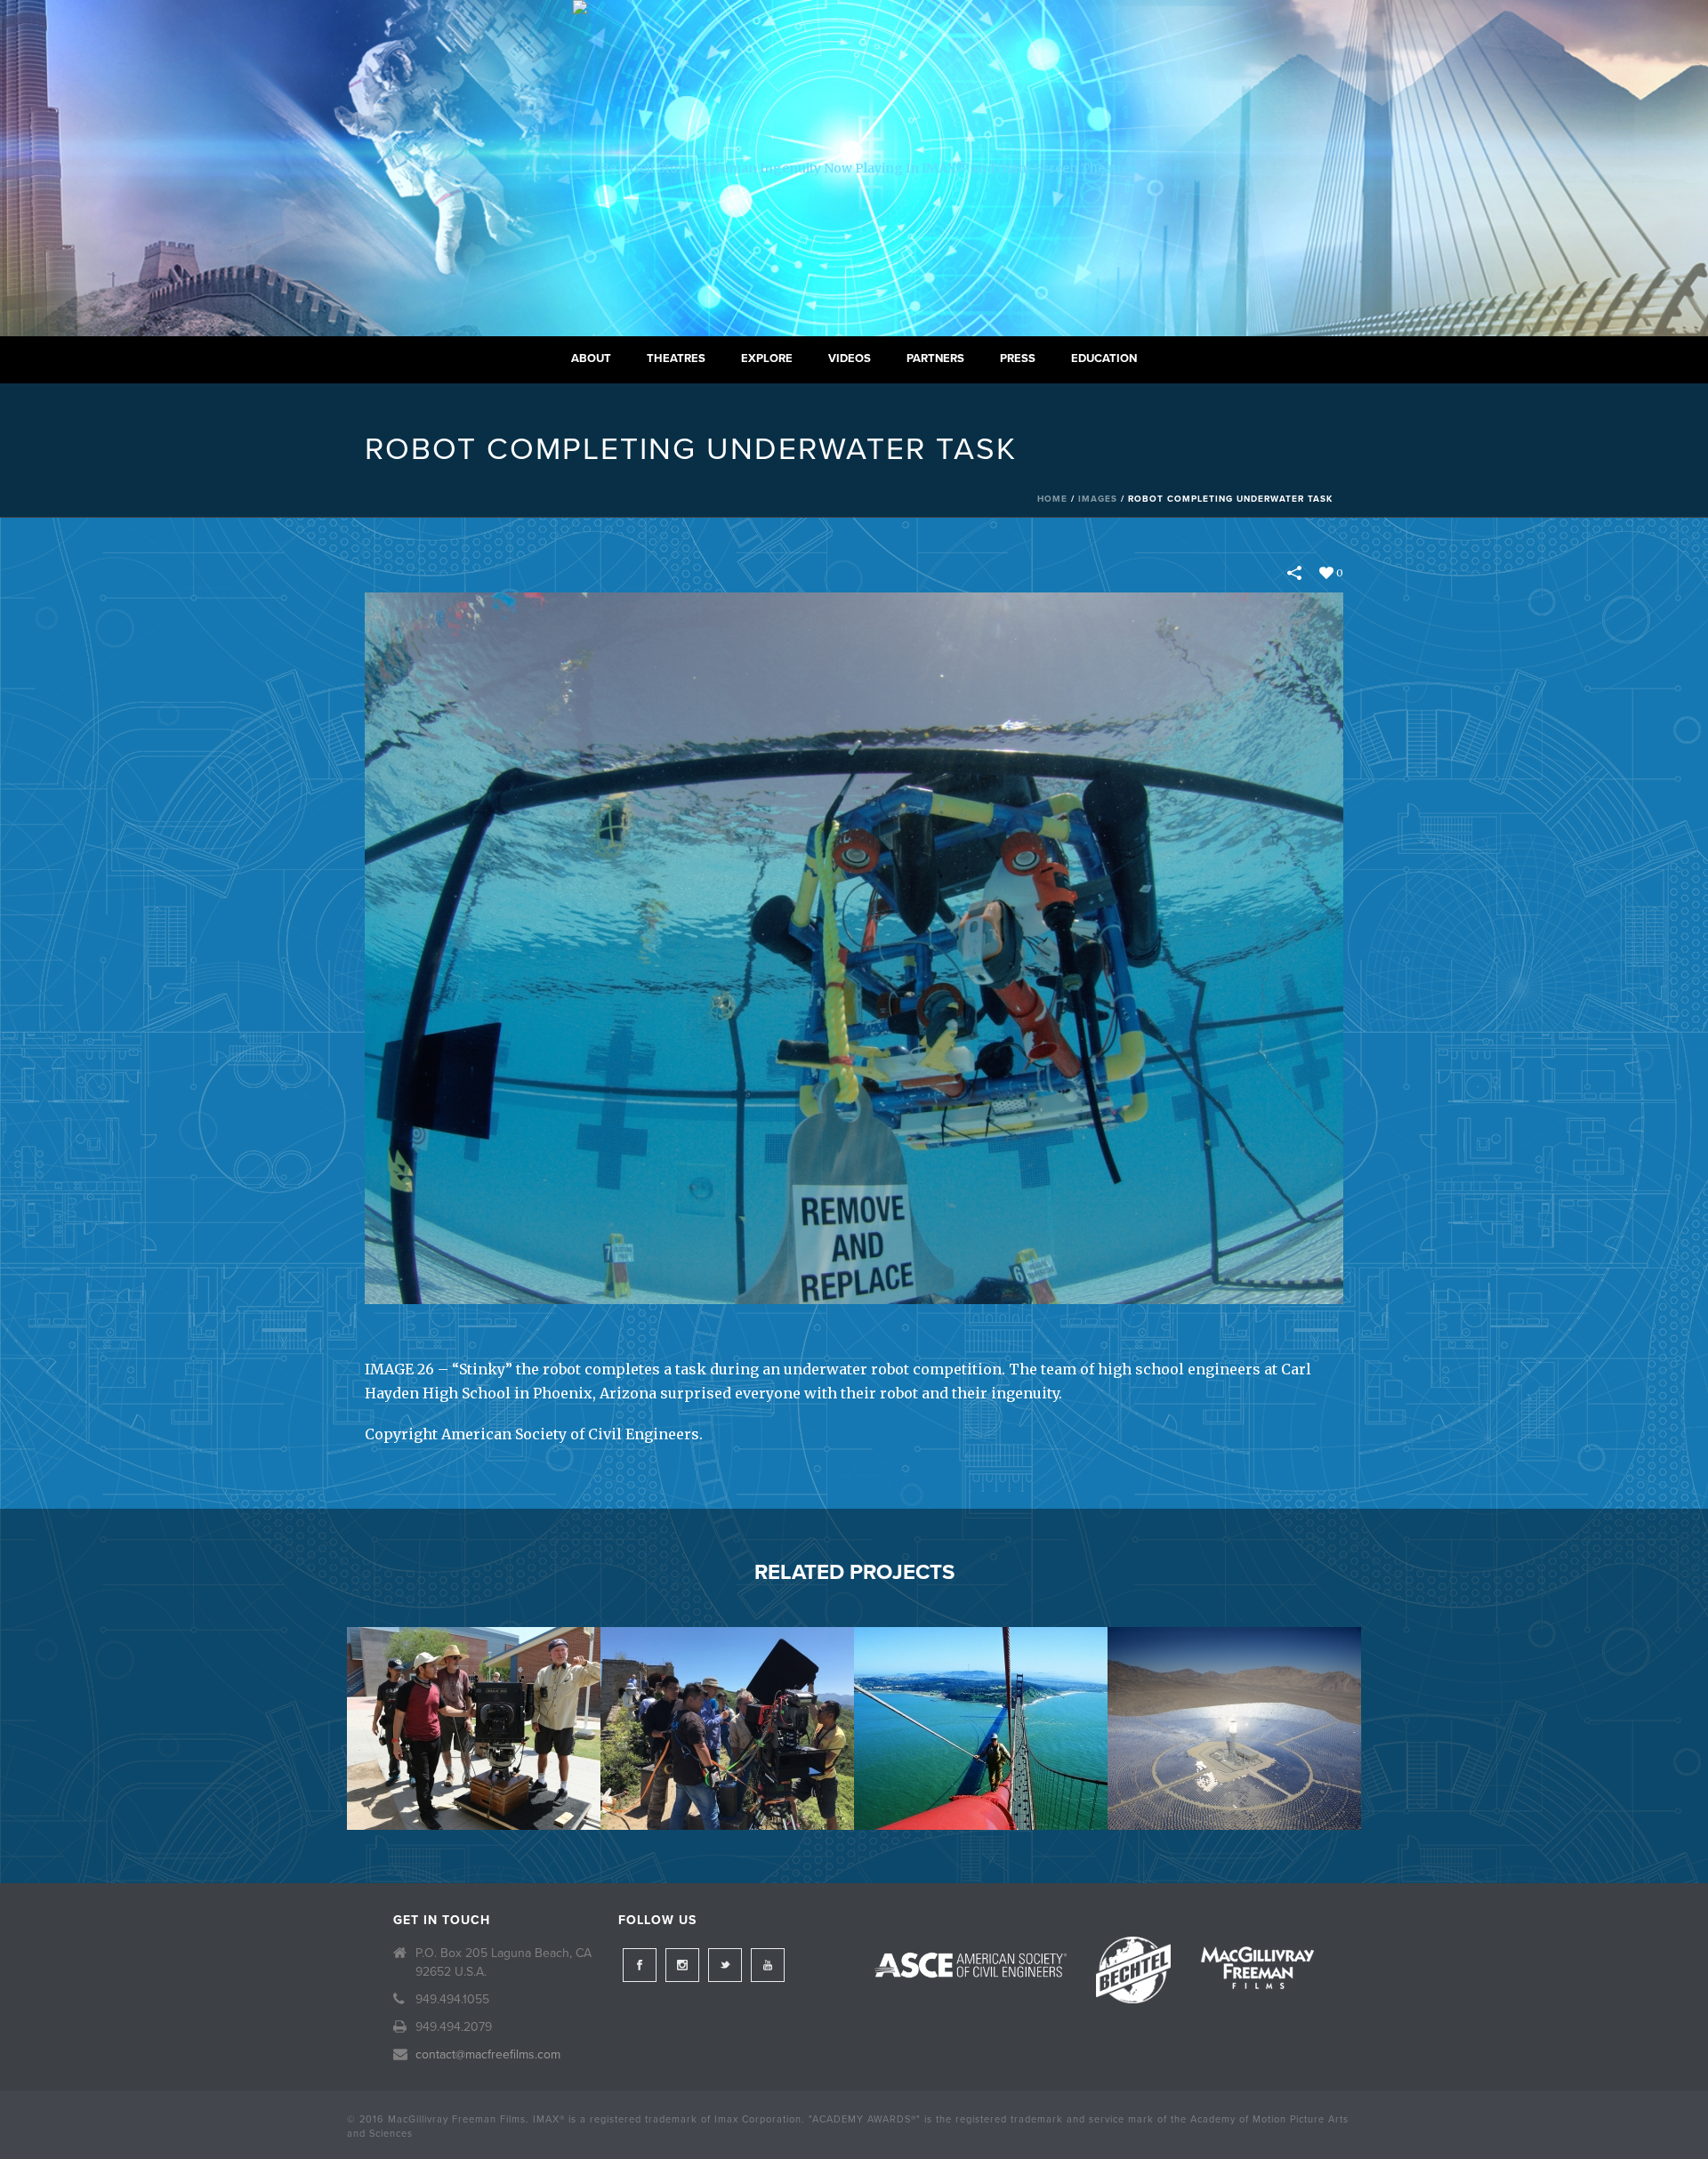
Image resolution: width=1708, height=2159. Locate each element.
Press (1018, 358)
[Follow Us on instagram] (682, 1965)
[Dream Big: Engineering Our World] (854, 168)
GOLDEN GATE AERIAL (981, 1783)
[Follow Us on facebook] (640, 1965)
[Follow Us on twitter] (725, 1965)
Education (1104, 358)
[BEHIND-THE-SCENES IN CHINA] (727, 1697)
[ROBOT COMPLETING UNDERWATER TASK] (854, 947)
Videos (850, 358)
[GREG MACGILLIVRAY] (474, 1697)
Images (1098, 499)
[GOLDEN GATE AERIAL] (981, 1697)
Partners (935, 358)
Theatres (676, 358)
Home (1052, 499)
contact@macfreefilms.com (488, 2054)
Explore (767, 358)
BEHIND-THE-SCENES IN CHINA (727, 1783)
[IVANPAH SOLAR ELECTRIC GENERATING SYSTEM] (1234, 1697)
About (591, 358)
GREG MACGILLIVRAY (474, 1783)
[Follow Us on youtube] (768, 1965)
